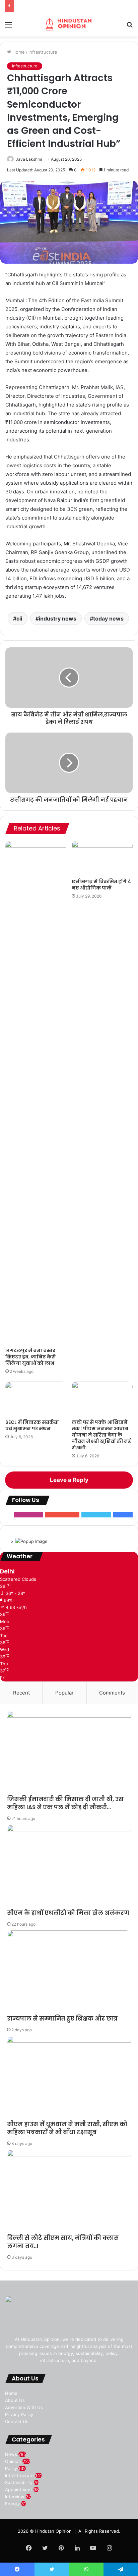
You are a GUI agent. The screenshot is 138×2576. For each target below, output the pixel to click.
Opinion (13, 2461)
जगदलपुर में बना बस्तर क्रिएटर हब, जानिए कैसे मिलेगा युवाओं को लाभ (30, 1357)
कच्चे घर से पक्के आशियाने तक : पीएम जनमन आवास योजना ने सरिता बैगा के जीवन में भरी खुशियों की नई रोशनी (101, 1435)
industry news (58, 619)
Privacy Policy (19, 2414)
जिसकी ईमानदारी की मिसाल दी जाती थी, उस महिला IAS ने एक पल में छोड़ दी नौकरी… (65, 1803)
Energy (12, 2504)
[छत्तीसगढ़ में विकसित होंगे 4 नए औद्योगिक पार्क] (102, 858)
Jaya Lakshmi (29, 159)
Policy (11, 2468)
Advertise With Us (24, 2407)
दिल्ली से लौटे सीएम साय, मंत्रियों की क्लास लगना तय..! (63, 2242)
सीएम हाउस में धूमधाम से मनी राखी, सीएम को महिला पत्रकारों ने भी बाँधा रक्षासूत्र (67, 2128)
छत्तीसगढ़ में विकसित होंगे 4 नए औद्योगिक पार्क (101, 885)
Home (18, 52)
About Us (15, 2400)
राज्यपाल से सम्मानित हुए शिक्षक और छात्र (62, 2019)
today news (108, 619)
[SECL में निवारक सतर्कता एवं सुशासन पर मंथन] (36, 1399)
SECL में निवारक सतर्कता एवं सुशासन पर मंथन (32, 1425)
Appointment (19, 2489)
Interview (15, 2497)
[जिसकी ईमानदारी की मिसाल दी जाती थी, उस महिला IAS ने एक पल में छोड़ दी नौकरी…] (69, 1753)
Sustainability (19, 2482)
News (11, 2454)
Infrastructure (43, 52)
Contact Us (17, 2421)
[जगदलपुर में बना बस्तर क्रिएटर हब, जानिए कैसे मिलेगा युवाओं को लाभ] (36, 1092)
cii (19, 619)
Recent (21, 1693)
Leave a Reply (69, 1480)
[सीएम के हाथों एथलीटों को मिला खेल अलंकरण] (69, 1867)
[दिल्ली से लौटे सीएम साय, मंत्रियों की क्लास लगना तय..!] (69, 2192)
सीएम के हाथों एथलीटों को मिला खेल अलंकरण (68, 1913)
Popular (64, 1693)
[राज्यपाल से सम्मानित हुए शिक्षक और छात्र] (69, 1973)
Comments (112, 1693)
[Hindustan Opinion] (69, 24)
